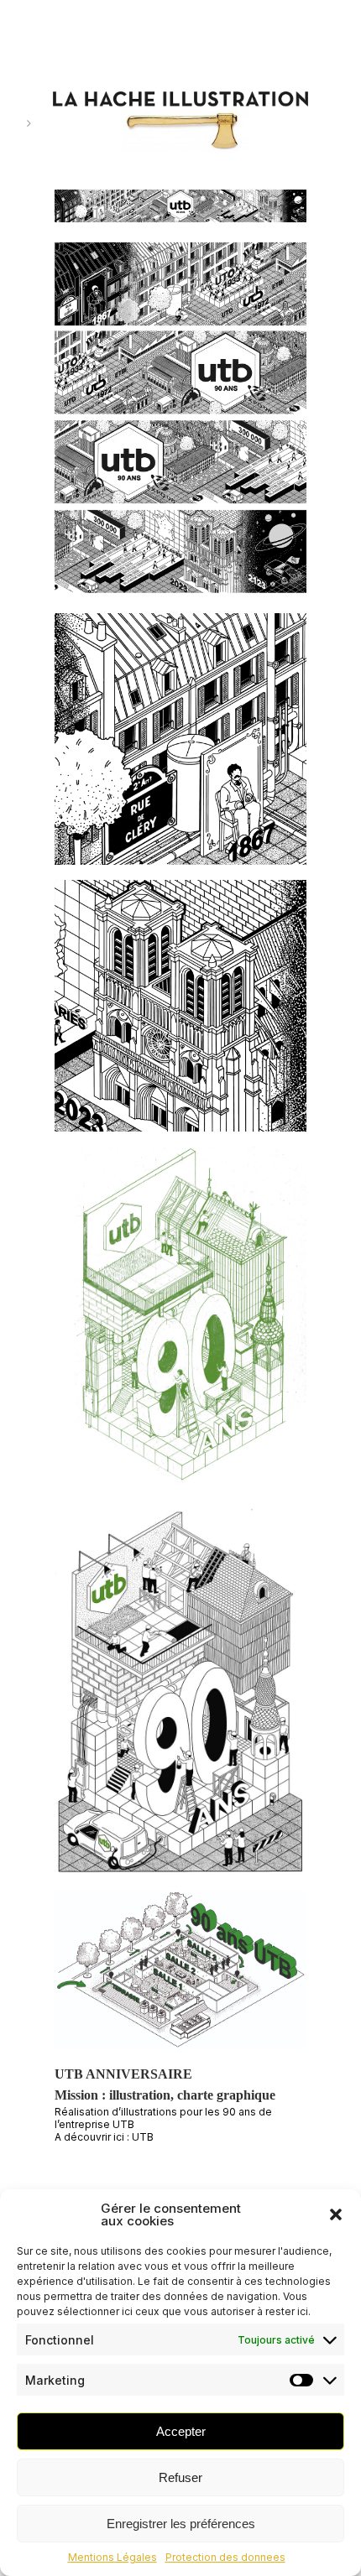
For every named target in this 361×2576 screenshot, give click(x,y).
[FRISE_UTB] (180, 425)
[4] (180, 746)
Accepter (181, 2431)
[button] (336, 2214)
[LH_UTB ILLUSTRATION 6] (180, 1327)
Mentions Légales (112, 2557)
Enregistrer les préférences (181, 2524)
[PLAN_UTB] (180, 1976)
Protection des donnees (225, 2557)
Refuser (180, 2477)
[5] (180, 213)
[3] (180, 1013)
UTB (143, 2137)
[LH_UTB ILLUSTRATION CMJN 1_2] (180, 1698)
